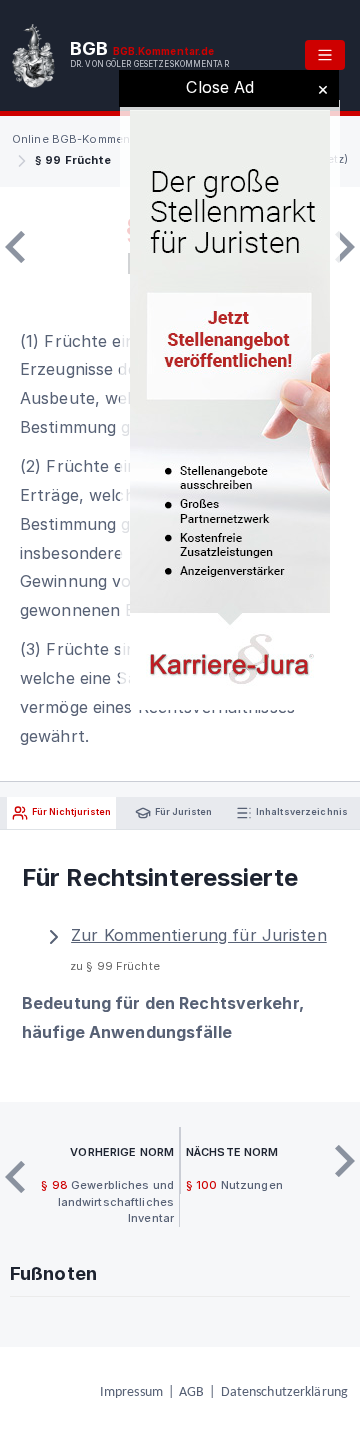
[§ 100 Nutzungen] (345, 247)
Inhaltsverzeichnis (301, 812)
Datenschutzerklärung (284, 1392)
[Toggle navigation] (325, 55)
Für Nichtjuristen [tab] (70, 812)
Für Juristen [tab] (182, 812)
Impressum (131, 1392)
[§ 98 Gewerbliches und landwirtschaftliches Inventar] (15, 247)
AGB (191, 1392)
